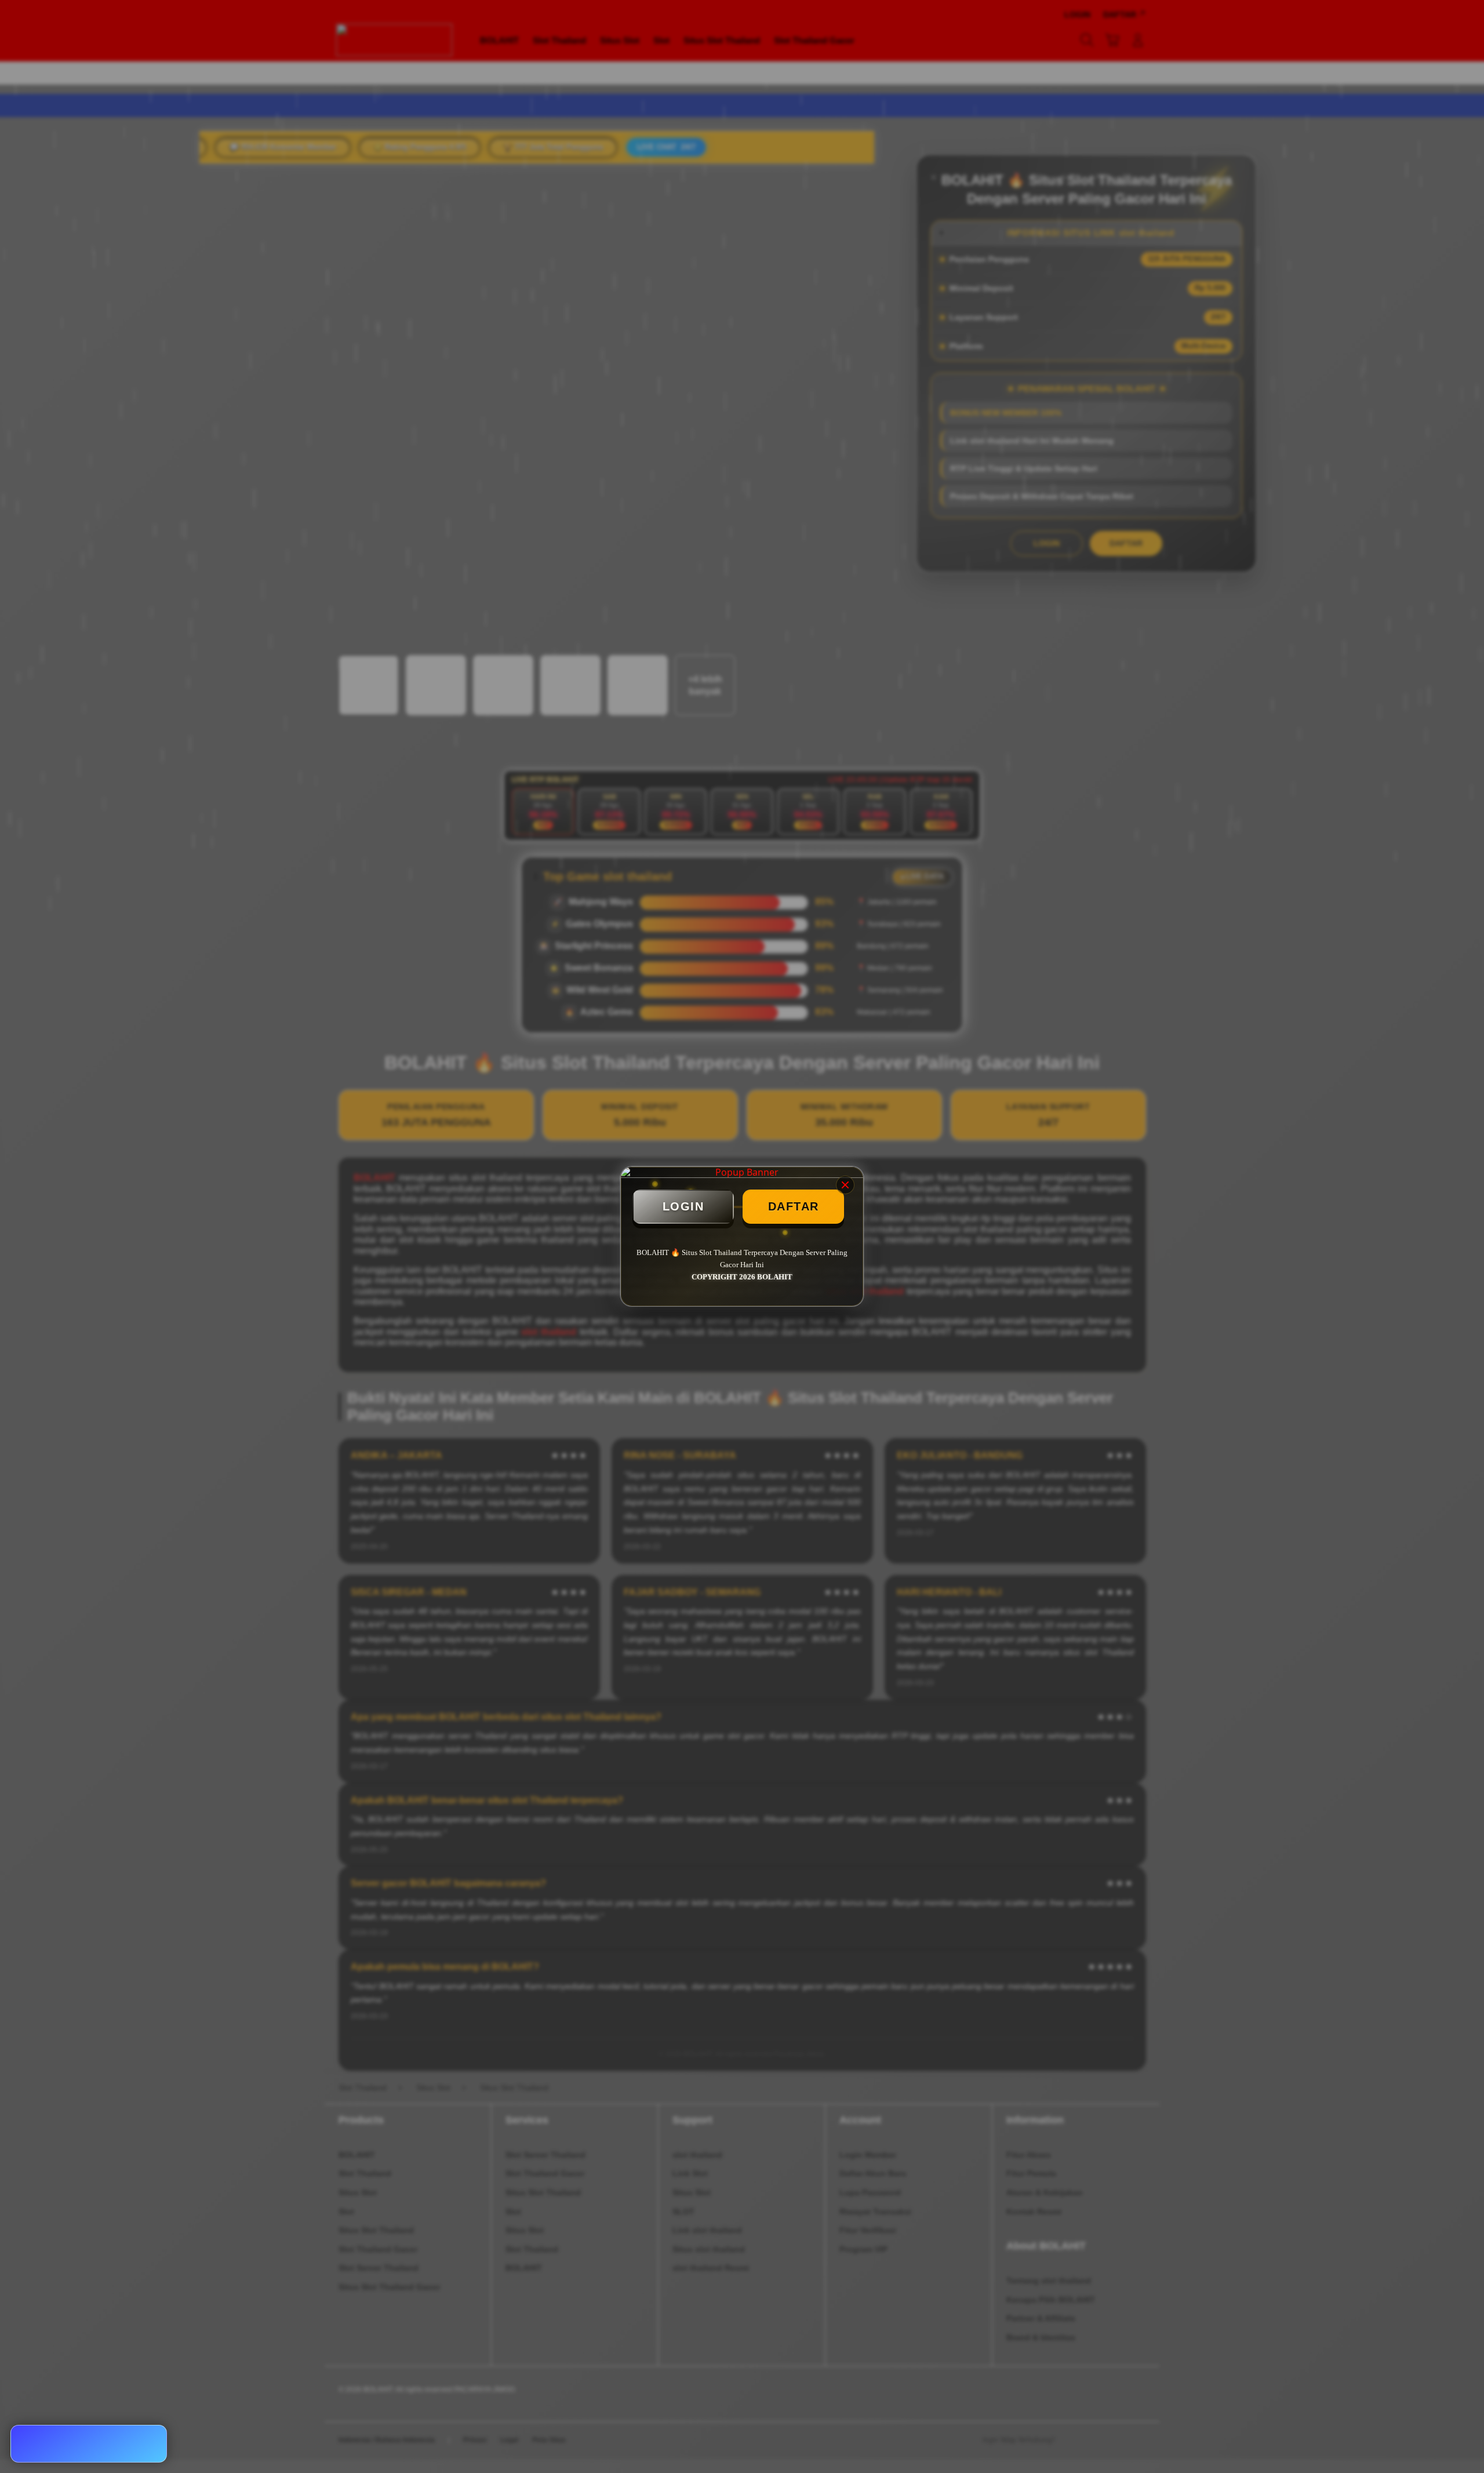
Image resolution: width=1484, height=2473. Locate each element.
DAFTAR (794, 1206)
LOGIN (683, 1206)
